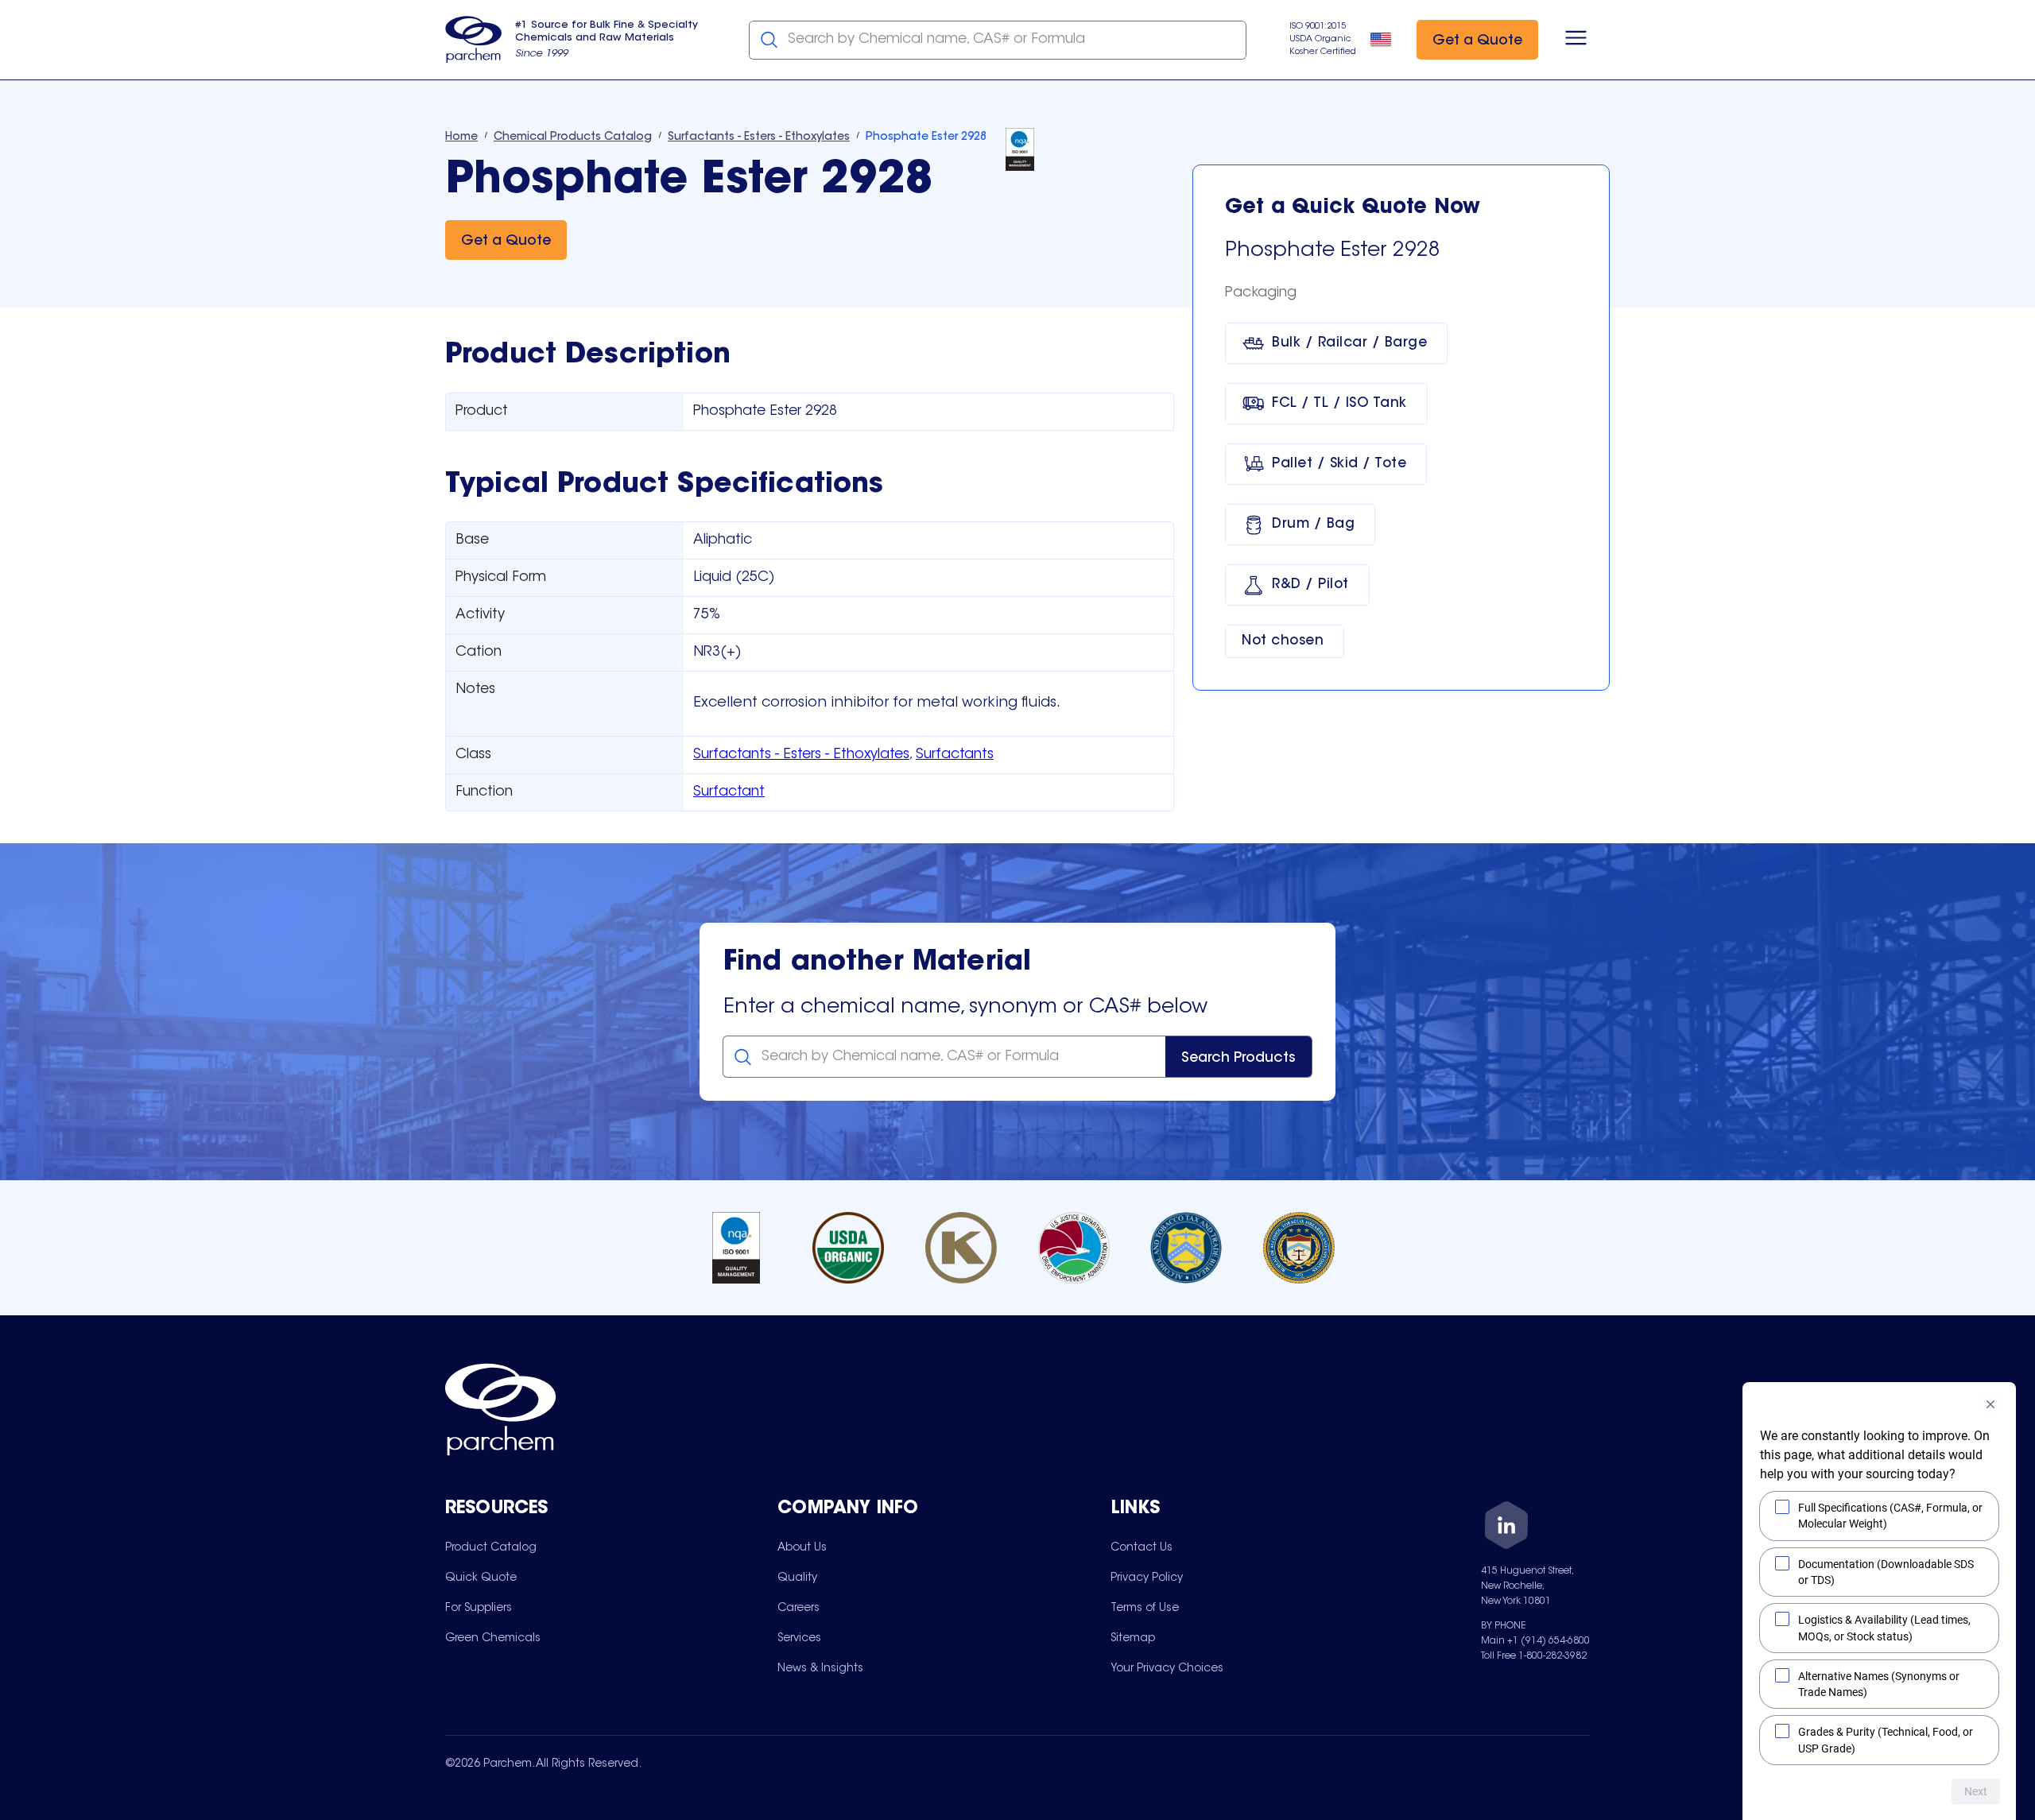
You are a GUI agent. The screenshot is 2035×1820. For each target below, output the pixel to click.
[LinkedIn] (1506, 1528)
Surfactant (729, 792)
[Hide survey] (1990, 1404)
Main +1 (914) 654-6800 (1535, 1641)
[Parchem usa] (474, 40)
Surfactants (955, 755)
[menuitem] (491, 1547)
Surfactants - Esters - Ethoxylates (801, 755)
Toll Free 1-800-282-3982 (1534, 1656)
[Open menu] (1576, 40)
